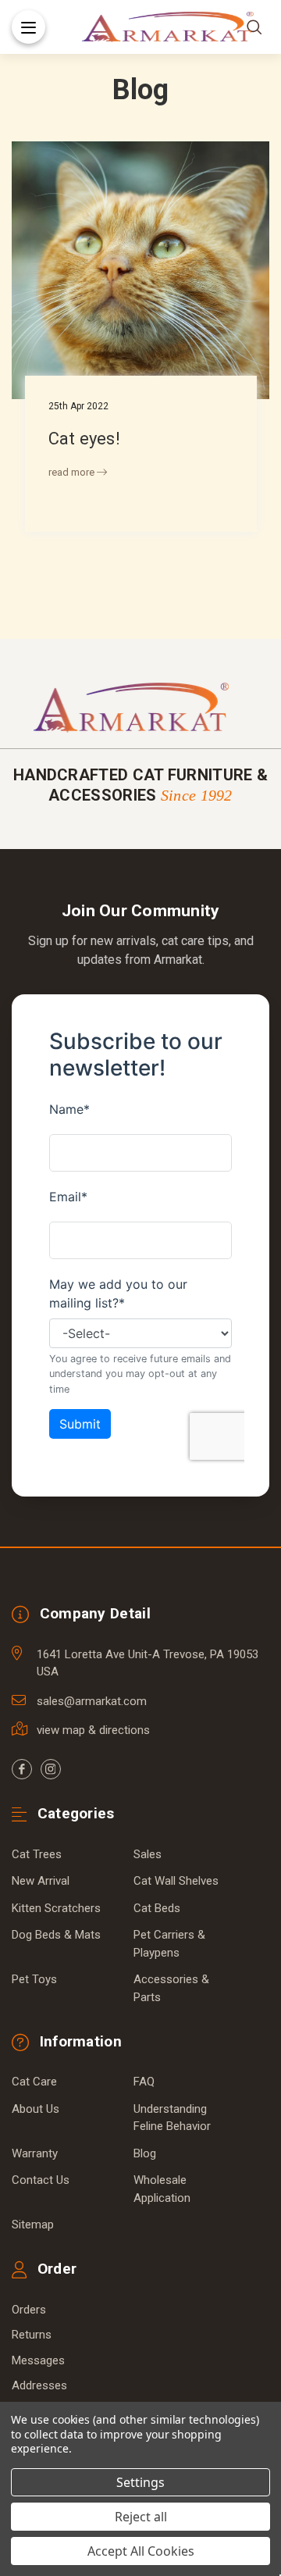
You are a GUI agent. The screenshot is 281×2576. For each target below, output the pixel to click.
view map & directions (93, 1730)
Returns (32, 2335)
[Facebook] (22, 1769)
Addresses (39, 2385)
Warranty (35, 2153)
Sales (148, 1854)
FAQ (144, 2082)
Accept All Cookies (141, 2551)
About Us (36, 2109)
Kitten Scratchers (56, 1908)
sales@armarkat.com (92, 1701)
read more (73, 472)
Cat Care (34, 2082)
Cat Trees (37, 1854)
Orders (29, 2310)
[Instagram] (51, 1769)
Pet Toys (34, 1979)
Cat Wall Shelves (176, 1881)
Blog (145, 2153)
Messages (38, 2360)
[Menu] (28, 27)
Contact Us (41, 2180)
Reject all (141, 2517)
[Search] (254, 27)
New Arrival (41, 1881)
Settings (140, 2482)
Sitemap (33, 2225)
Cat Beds (157, 1908)
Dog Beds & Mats (56, 1935)
